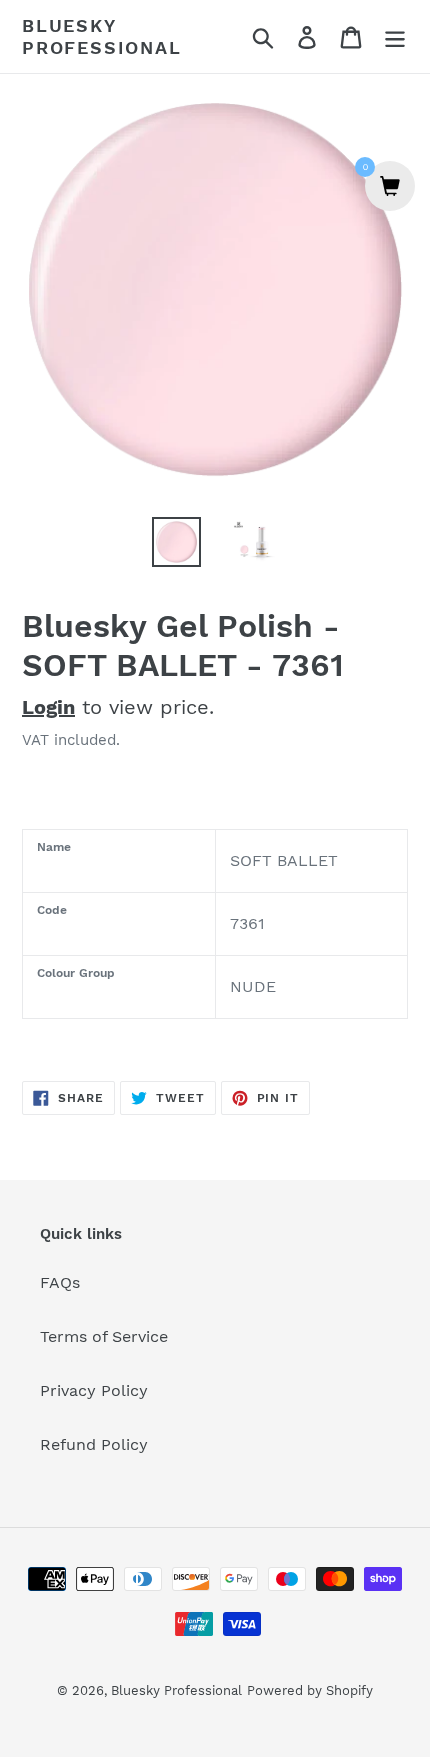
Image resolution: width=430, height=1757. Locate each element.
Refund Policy (94, 1444)
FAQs (60, 1282)
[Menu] (395, 36)
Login (48, 707)
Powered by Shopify (310, 1690)
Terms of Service (104, 1336)
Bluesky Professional (102, 36)
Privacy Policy (94, 1390)
